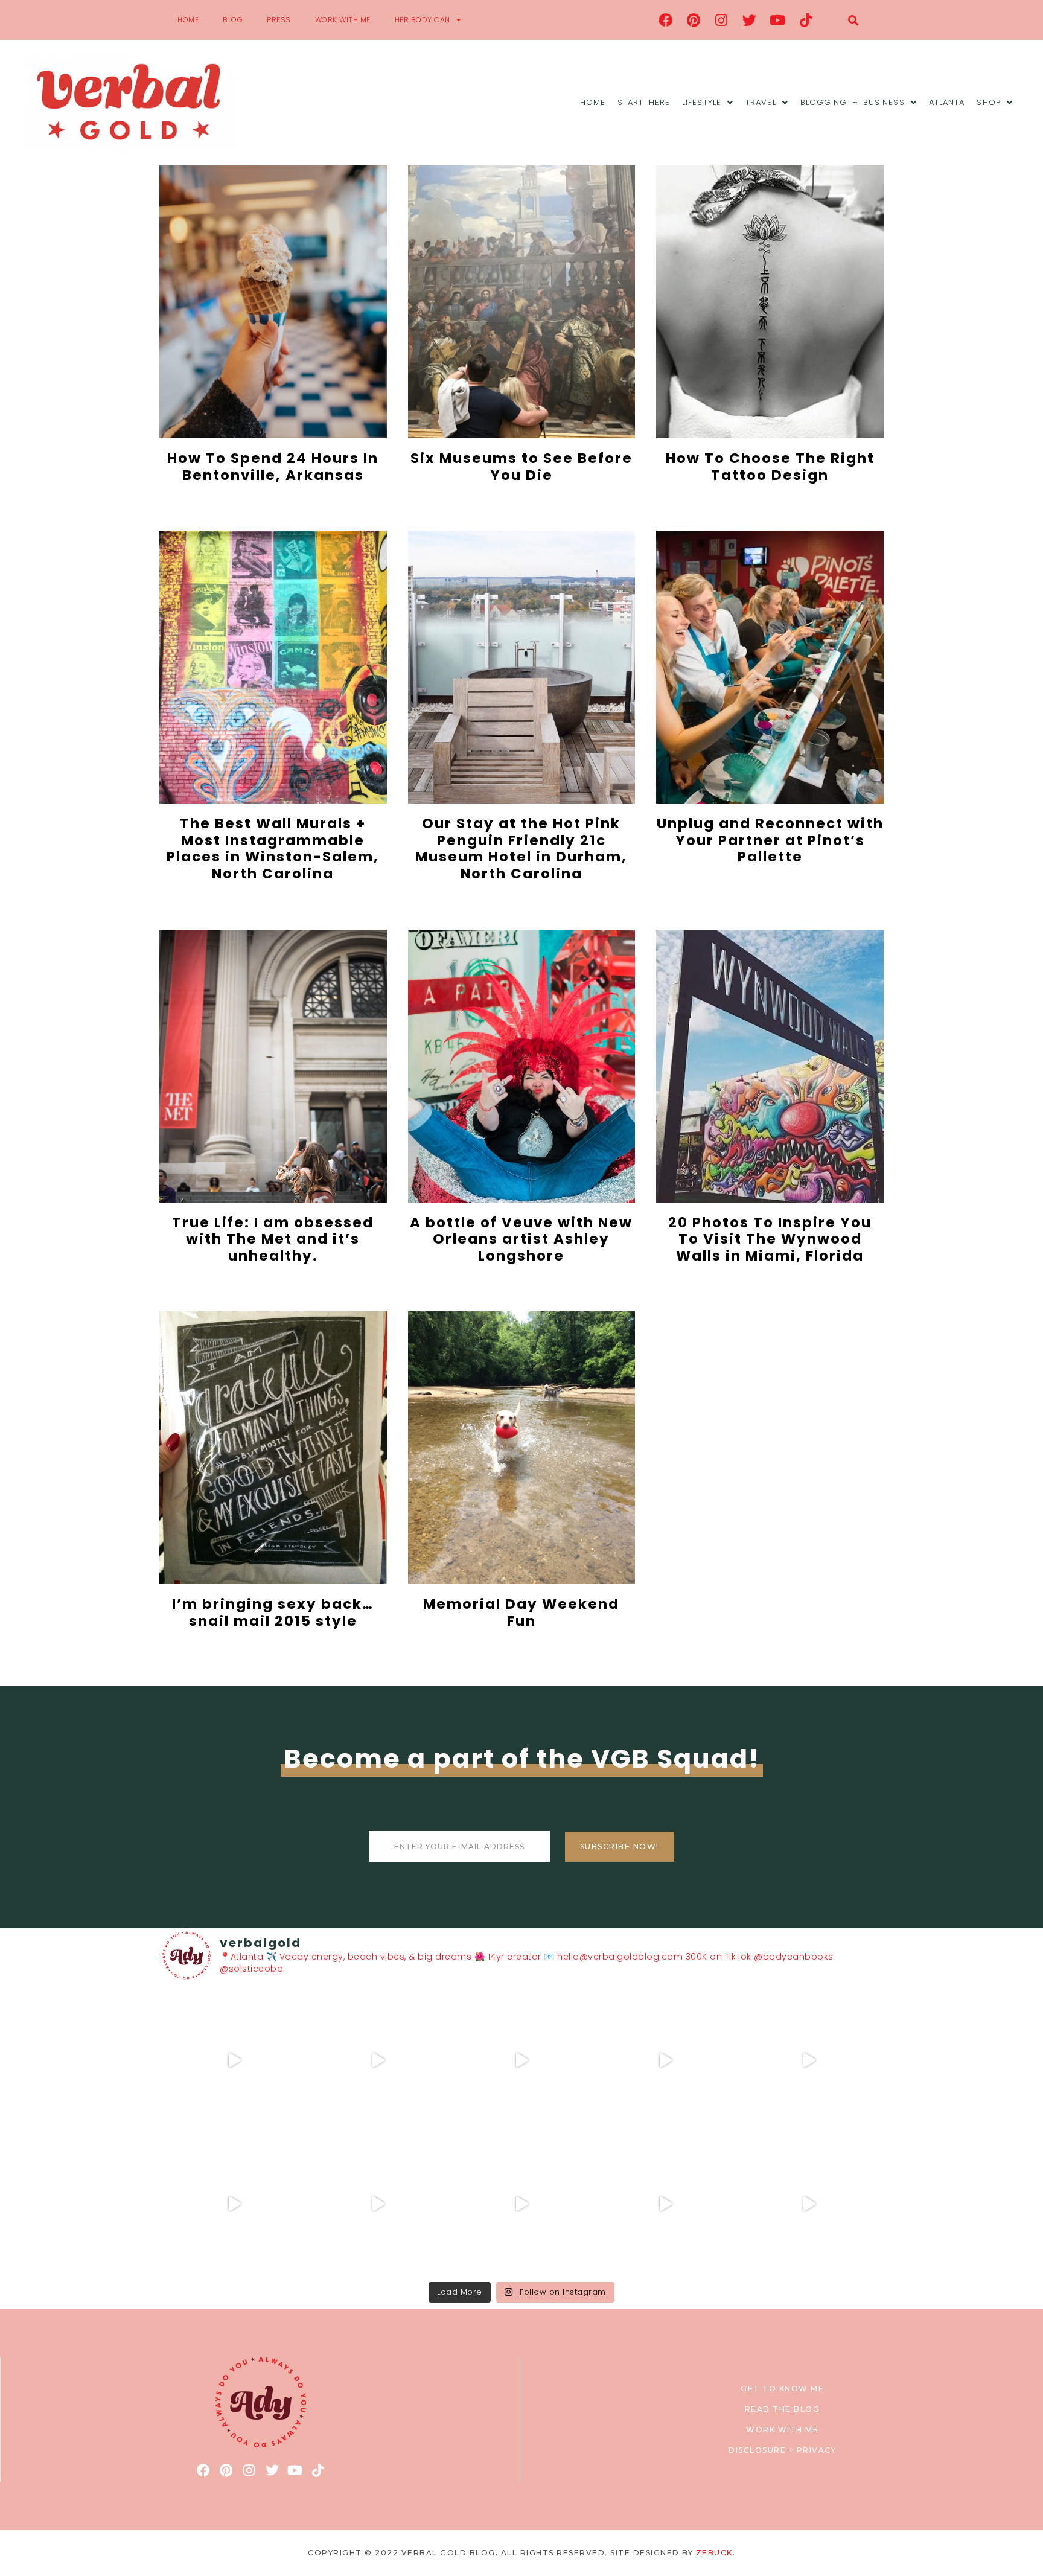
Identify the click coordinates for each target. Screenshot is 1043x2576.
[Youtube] (778, 20)
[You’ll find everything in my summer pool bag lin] (378, 2060)
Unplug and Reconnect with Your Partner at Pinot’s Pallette (770, 840)
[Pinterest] (694, 20)
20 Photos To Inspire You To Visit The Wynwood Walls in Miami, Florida (770, 1239)
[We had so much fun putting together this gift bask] (809, 2060)
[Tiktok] (806, 20)
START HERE (644, 102)
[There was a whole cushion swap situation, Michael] (234, 2060)
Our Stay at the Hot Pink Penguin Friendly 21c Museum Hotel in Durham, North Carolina (521, 849)
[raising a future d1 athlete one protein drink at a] (378, 2204)
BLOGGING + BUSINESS (853, 102)
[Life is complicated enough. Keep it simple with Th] (809, 2204)
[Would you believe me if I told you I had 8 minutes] (665, 2204)
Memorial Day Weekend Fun (521, 1612)
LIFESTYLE (702, 102)
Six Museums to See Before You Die (521, 467)
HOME (188, 20)
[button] (853, 20)
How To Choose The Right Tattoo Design (770, 467)
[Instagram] (722, 20)
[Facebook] (666, 20)
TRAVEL (761, 102)
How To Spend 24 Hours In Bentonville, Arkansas (273, 467)
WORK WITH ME (343, 20)
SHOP (988, 102)
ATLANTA (947, 102)
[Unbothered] (234, 2204)
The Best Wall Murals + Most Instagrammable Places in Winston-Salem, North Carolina (273, 849)
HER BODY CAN (423, 20)
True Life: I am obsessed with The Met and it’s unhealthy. (273, 1239)
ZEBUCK (714, 2553)
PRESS (279, 20)
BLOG (233, 20)
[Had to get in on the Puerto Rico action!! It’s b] (521, 2060)
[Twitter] (750, 20)
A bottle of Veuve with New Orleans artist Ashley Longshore (521, 1239)
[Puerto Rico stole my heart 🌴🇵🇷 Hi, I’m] (665, 2060)
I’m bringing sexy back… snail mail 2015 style (273, 1612)
